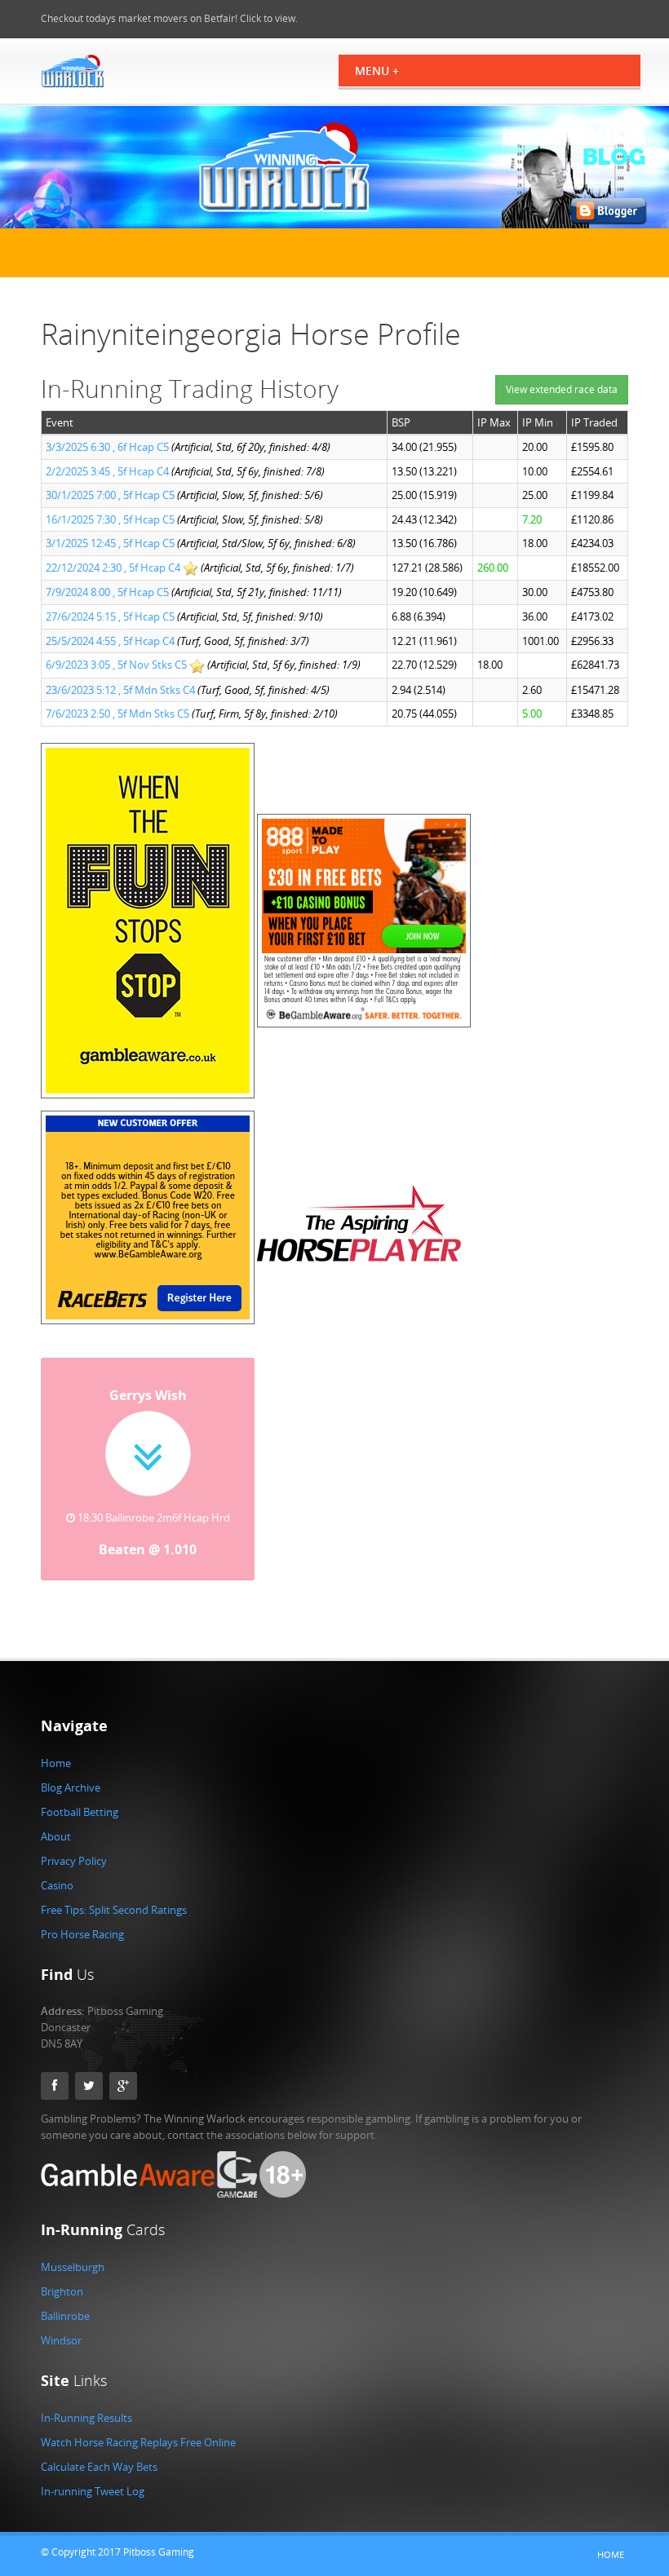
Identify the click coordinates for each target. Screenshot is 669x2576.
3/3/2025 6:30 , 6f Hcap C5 (107, 447)
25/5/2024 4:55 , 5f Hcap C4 (110, 641)
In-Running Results (86, 2418)
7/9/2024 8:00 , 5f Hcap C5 (107, 592)
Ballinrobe (65, 2316)
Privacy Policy (74, 1861)
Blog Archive (71, 1787)
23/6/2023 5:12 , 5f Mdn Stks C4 (120, 690)
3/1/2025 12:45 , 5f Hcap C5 (110, 543)
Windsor (61, 2340)
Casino (57, 1885)
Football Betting (80, 1812)
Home (56, 1763)
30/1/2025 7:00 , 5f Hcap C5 (110, 495)
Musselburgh (73, 2267)
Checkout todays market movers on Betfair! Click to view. (169, 18)
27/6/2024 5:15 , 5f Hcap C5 (110, 616)
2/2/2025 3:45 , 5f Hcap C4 (107, 471)
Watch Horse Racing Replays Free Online (138, 2442)
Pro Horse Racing (82, 1934)
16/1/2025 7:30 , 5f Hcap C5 (110, 519)
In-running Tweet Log (93, 2491)
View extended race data (562, 389)
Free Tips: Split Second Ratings (114, 1910)
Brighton (62, 2291)
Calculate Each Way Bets (99, 2467)
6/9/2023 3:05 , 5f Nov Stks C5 (116, 665)
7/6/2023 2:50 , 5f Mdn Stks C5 (117, 714)
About (56, 1836)
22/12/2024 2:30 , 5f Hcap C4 (113, 568)
